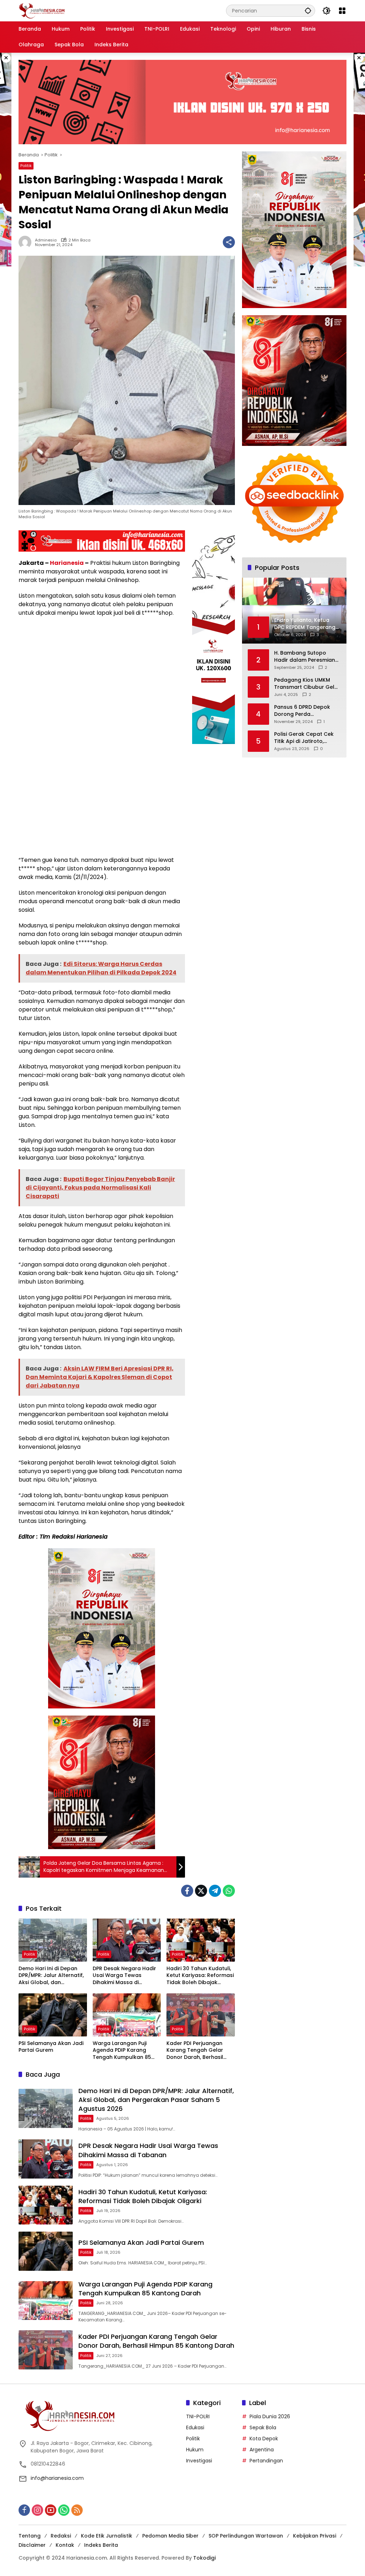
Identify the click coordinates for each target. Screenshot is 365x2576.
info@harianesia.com (57, 2478)
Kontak (65, 2545)
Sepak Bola (263, 2427)
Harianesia (67, 563)
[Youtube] (51, 2510)
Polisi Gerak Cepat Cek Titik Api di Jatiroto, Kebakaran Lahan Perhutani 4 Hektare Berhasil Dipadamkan (304, 738)
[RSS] (77, 2510)
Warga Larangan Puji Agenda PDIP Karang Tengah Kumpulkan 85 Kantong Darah (122, 2051)
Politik (26, 166)
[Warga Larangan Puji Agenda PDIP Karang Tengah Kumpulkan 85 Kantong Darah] (127, 2015)
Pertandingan (266, 2461)
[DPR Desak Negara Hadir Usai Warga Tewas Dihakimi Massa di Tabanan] (127, 1940)
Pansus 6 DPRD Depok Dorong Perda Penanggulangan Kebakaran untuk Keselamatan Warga (302, 711)
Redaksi (61, 2536)
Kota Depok (264, 2439)
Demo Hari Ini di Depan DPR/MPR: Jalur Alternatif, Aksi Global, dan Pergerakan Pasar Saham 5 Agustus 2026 (52, 1976)
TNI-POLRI (198, 2416)
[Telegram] (215, 1891)
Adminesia (46, 240)
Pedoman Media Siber (170, 2536)
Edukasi (195, 2427)
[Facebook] (187, 1891)
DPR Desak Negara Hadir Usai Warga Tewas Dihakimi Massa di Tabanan (124, 1976)
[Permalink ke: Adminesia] (27, 242)
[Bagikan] (229, 242)
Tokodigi (204, 2558)
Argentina (262, 2450)
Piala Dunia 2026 (270, 2416)
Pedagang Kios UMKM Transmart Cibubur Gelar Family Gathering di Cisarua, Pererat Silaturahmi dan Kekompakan (307, 684)
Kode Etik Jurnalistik (107, 2536)
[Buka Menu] (342, 11)
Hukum (195, 2450)
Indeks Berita (101, 2545)
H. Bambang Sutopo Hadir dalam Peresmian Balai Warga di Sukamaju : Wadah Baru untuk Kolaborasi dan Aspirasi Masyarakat (307, 657)
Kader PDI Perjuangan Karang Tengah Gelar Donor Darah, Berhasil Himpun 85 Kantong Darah (195, 2051)
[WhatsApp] (229, 1891)
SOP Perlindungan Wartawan (246, 2536)
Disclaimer (32, 2545)
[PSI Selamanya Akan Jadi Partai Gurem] (53, 2015)
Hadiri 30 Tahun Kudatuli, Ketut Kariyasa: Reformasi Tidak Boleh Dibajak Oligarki (200, 1976)
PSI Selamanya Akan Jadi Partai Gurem (51, 2047)
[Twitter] (201, 1891)
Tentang (30, 2536)
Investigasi (199, 2461)
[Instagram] (37, 2510)
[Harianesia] (42, 10)
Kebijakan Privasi (315, 2536)
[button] (308, 11)
